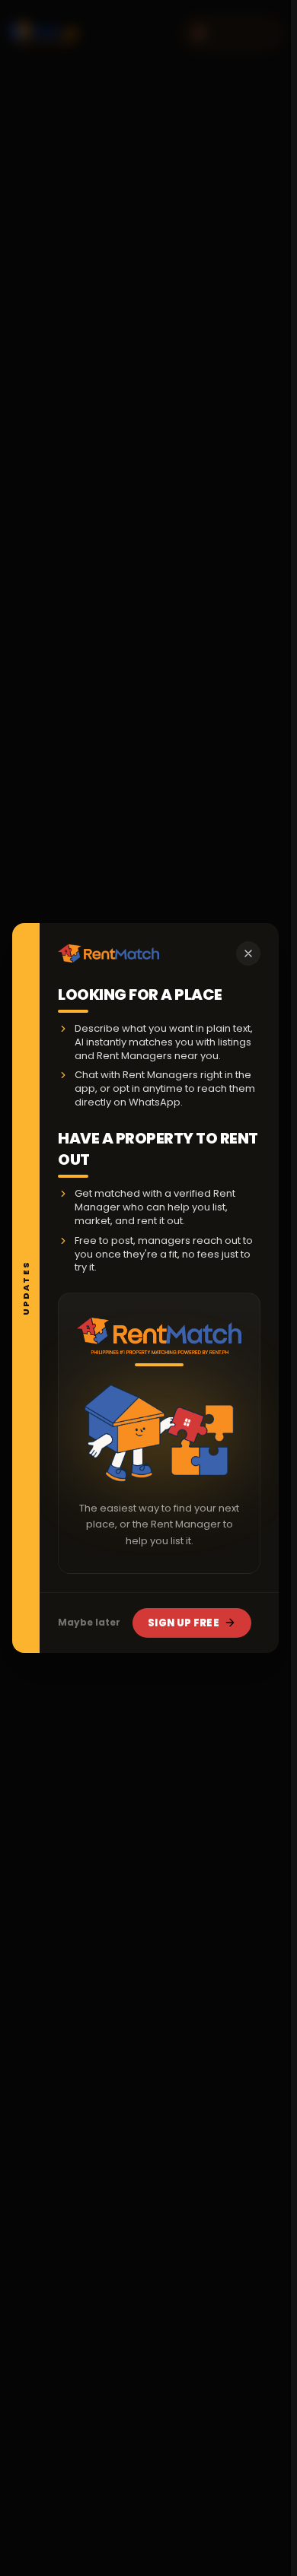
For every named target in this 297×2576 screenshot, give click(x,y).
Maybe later (89, 1622)
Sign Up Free (184, 1623)
